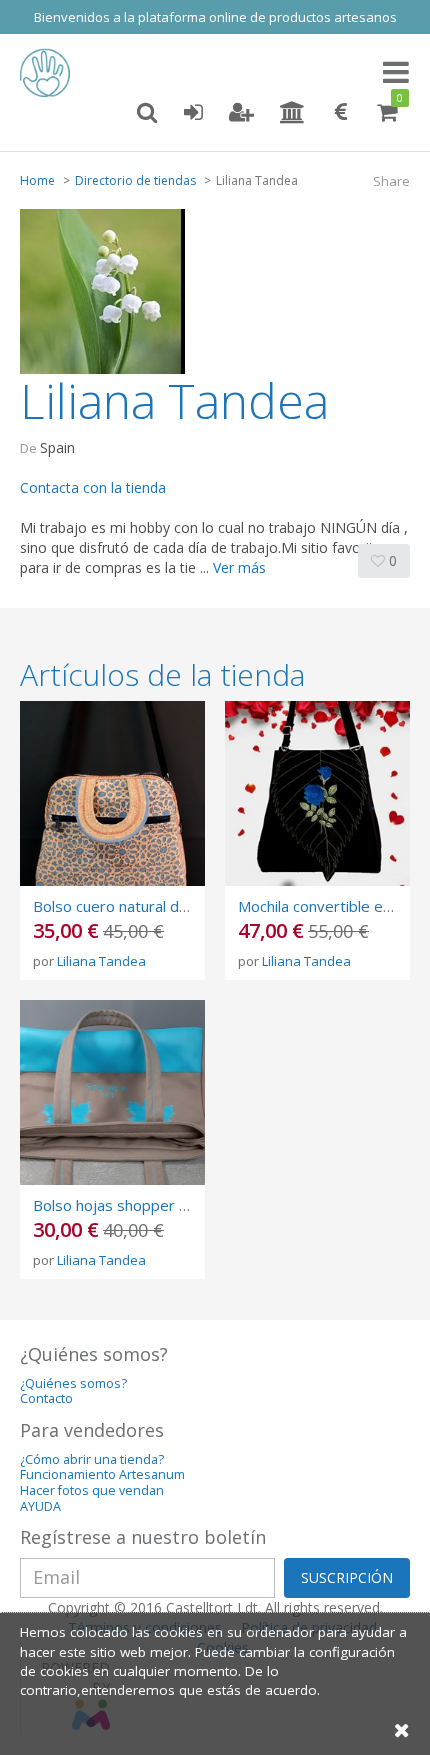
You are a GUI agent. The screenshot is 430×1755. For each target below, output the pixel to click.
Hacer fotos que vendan (92, 1490)
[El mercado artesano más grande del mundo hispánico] (50, 73)
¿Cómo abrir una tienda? (92, 1459)
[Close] (402, 1729)
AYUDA (40, 1506)
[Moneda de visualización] (341, 113)
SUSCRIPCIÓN (347, 1577)
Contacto (46, 1398)
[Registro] (241, 113)
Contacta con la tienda (93, 487)
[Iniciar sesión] (193, 113)
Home (37, 180)
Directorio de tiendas (135, 180)
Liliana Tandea (101, 961)
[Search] (147, 113)
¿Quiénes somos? (73, 1383)
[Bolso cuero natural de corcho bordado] (112, 793)
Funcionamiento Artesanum (102, 1474)
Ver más (239, 567)
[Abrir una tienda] (292, 113)
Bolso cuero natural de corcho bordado (167, 906)
